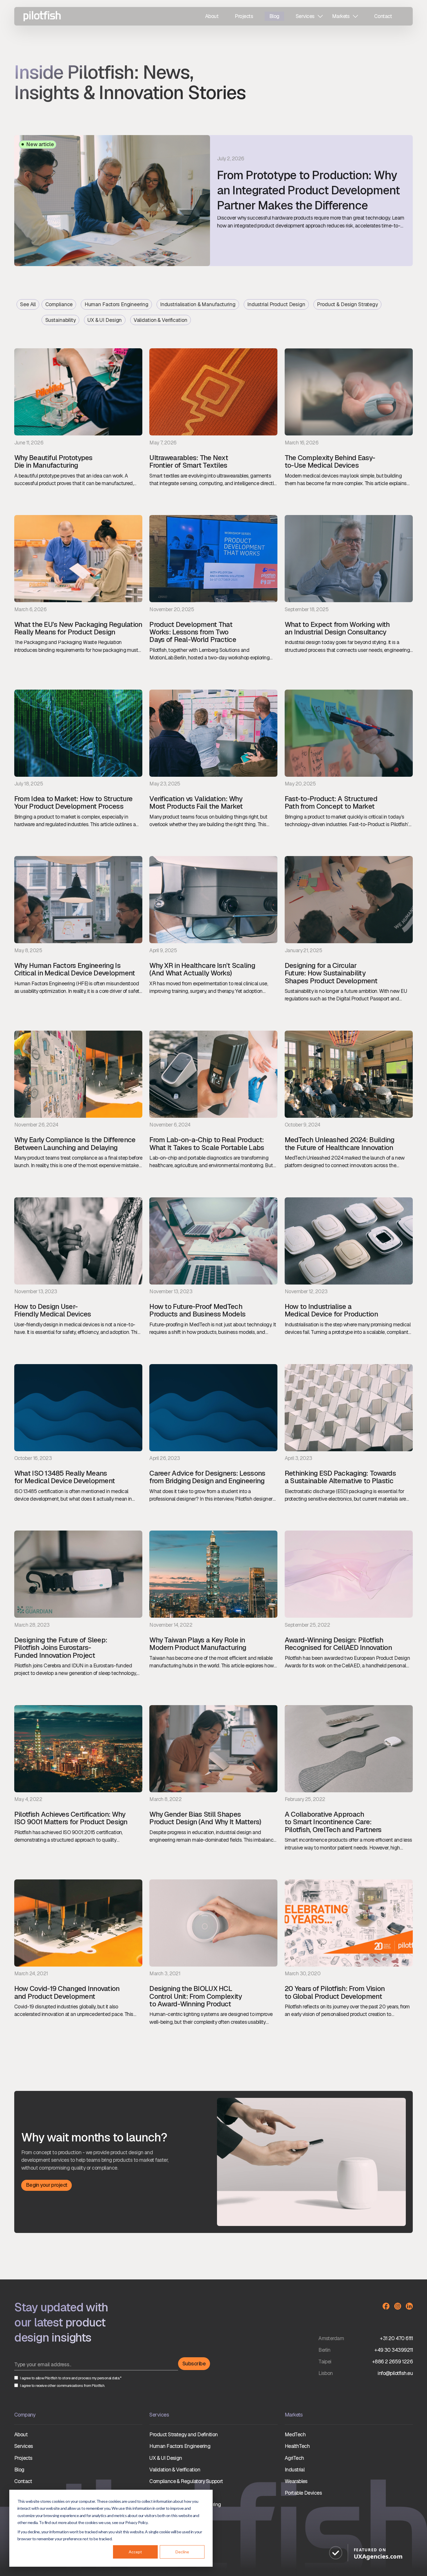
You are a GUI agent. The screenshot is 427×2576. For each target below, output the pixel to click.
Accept (135, 2552)
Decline (182, 2552)
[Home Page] (37, 16)
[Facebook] (386, 2306)
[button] (309, 16)
